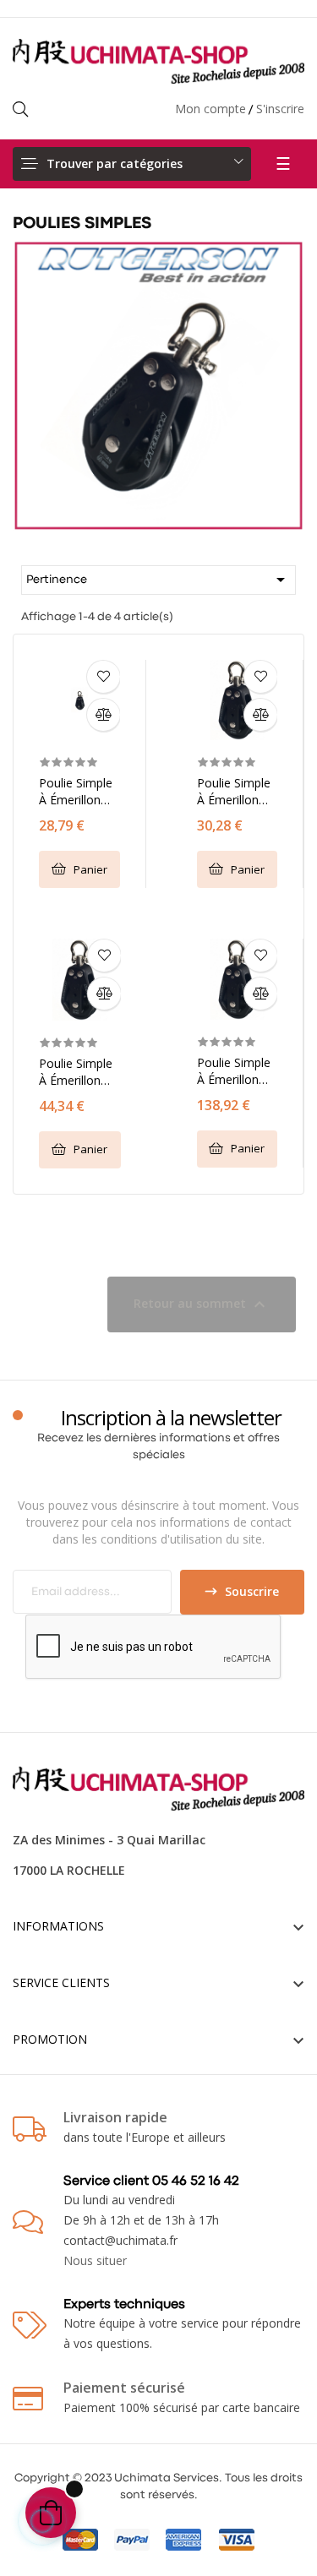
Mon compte (210, 109)
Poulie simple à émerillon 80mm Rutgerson (234, 1071)
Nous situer (95, 2260)
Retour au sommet (202, 1304)
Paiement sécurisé (124, 2388)
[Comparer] (103, 715)
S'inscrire (280, 109)
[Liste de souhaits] (103, 677)
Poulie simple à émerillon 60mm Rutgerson (76, 1072)
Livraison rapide (115, 2117)
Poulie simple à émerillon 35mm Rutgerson (76, 792)
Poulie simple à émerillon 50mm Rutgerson (234, 792)
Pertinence (158, 580)
